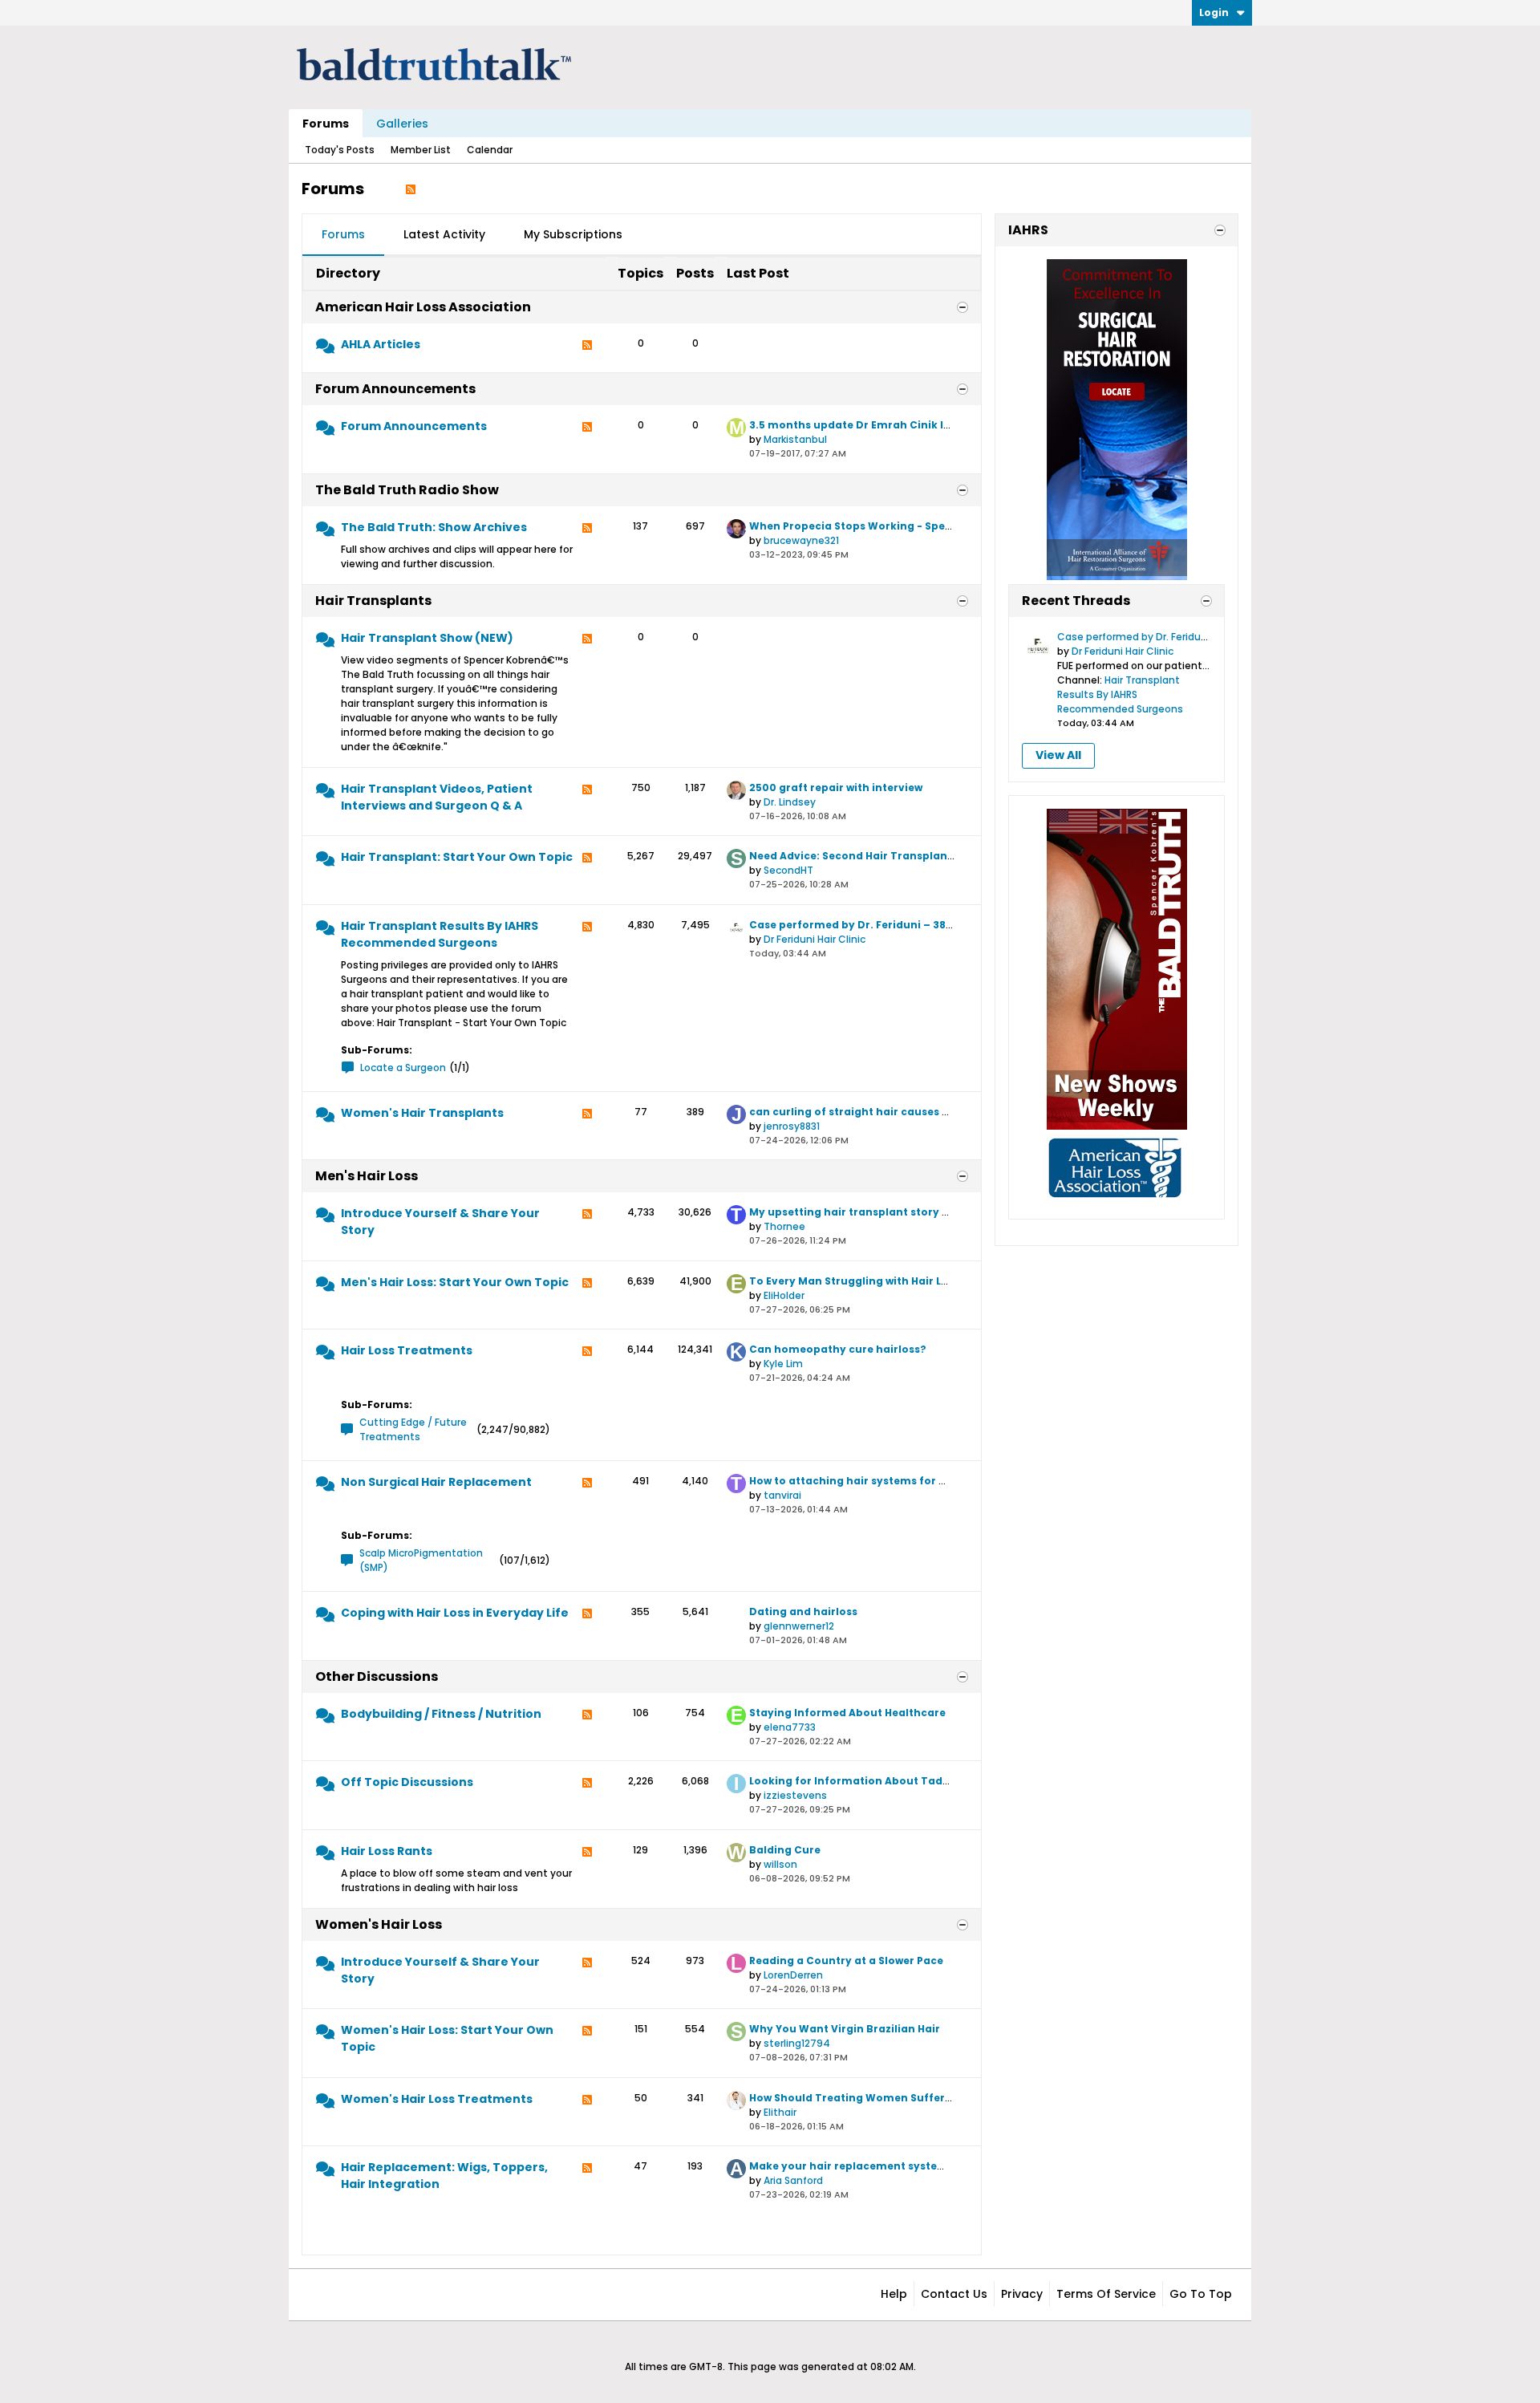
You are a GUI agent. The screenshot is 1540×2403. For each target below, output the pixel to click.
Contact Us (954, 2294)
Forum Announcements (395, 389)
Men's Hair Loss (367, 1176)
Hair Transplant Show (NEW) (427, 638)
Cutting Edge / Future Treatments (413, 1429)
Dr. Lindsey (790, 802)
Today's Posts (340, 150)
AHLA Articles (381, 344)
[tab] (343, 235)
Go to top (1201, 2294)
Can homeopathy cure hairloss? (838, 1349)
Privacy (1022, 2294)
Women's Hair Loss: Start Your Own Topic (447, 2038)
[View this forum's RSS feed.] (587, 349)
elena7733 (790, 1727)
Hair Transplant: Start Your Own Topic (457, 857)
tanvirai (782, 1495)
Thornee (784, 1226)
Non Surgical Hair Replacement (436, 1482)
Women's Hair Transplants (422, 1113)
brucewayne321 (801, 540)
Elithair (780, 2112)
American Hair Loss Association (423, 307)
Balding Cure (785, 1850)
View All (1058, 755)
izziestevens (795, 1795)
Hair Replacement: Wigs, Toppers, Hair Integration (444, 2176)
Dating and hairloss (803, 1611)
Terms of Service (1106, 2294)
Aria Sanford (793, 2180)
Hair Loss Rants (387, 1851)
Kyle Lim (783, 1364)
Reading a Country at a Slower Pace (846, 1961)
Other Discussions (377, 1676)
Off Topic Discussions (407, 1782)
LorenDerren (793, 1975)
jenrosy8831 (792, 1126)
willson (780, 1864)
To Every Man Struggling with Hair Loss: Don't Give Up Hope (909, 1281)
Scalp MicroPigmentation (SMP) (421, 1560)
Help (894, 2294)
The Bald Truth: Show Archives (434, 527)
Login (1214, 12)
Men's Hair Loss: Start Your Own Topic (455, 1282)
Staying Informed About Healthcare (847, 1713)
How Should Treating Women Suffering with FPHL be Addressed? (923, 2098)
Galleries (402, 124)
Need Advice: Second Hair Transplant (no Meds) (879, 856)
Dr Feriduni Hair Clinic (815, 939)
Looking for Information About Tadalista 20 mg (880, 1781)
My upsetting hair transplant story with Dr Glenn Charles (904, 1212)
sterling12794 (797, 2043)
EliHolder (784, 1295)
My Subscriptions (573, 234)
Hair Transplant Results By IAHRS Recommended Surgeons (440, 934)
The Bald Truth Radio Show (407, 490)
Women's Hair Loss (379, 1924)
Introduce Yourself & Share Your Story (440, 1222)
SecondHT (788, 870)
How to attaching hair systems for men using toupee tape (908, 1481)
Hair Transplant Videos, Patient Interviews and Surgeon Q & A (437, 797)
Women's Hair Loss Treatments (437, 2099)
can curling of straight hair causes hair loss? (872, 1112)
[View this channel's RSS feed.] (411, 189)
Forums (326, 124)
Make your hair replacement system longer (868, 2166)
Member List (421, 150)
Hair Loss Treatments (407, 1350)
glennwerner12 (799, 1626)
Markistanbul (795, 439)
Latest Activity (444, 234)
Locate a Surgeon (403, 1068)
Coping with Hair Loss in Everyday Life (455, 1613)
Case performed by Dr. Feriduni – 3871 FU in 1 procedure (900, 925)
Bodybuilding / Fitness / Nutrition (441, 1714)
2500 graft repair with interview (836, 787)
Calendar (490, 150)
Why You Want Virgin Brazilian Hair (845, 2029)
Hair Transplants (373, 601)
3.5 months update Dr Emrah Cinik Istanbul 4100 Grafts (900, 425)
